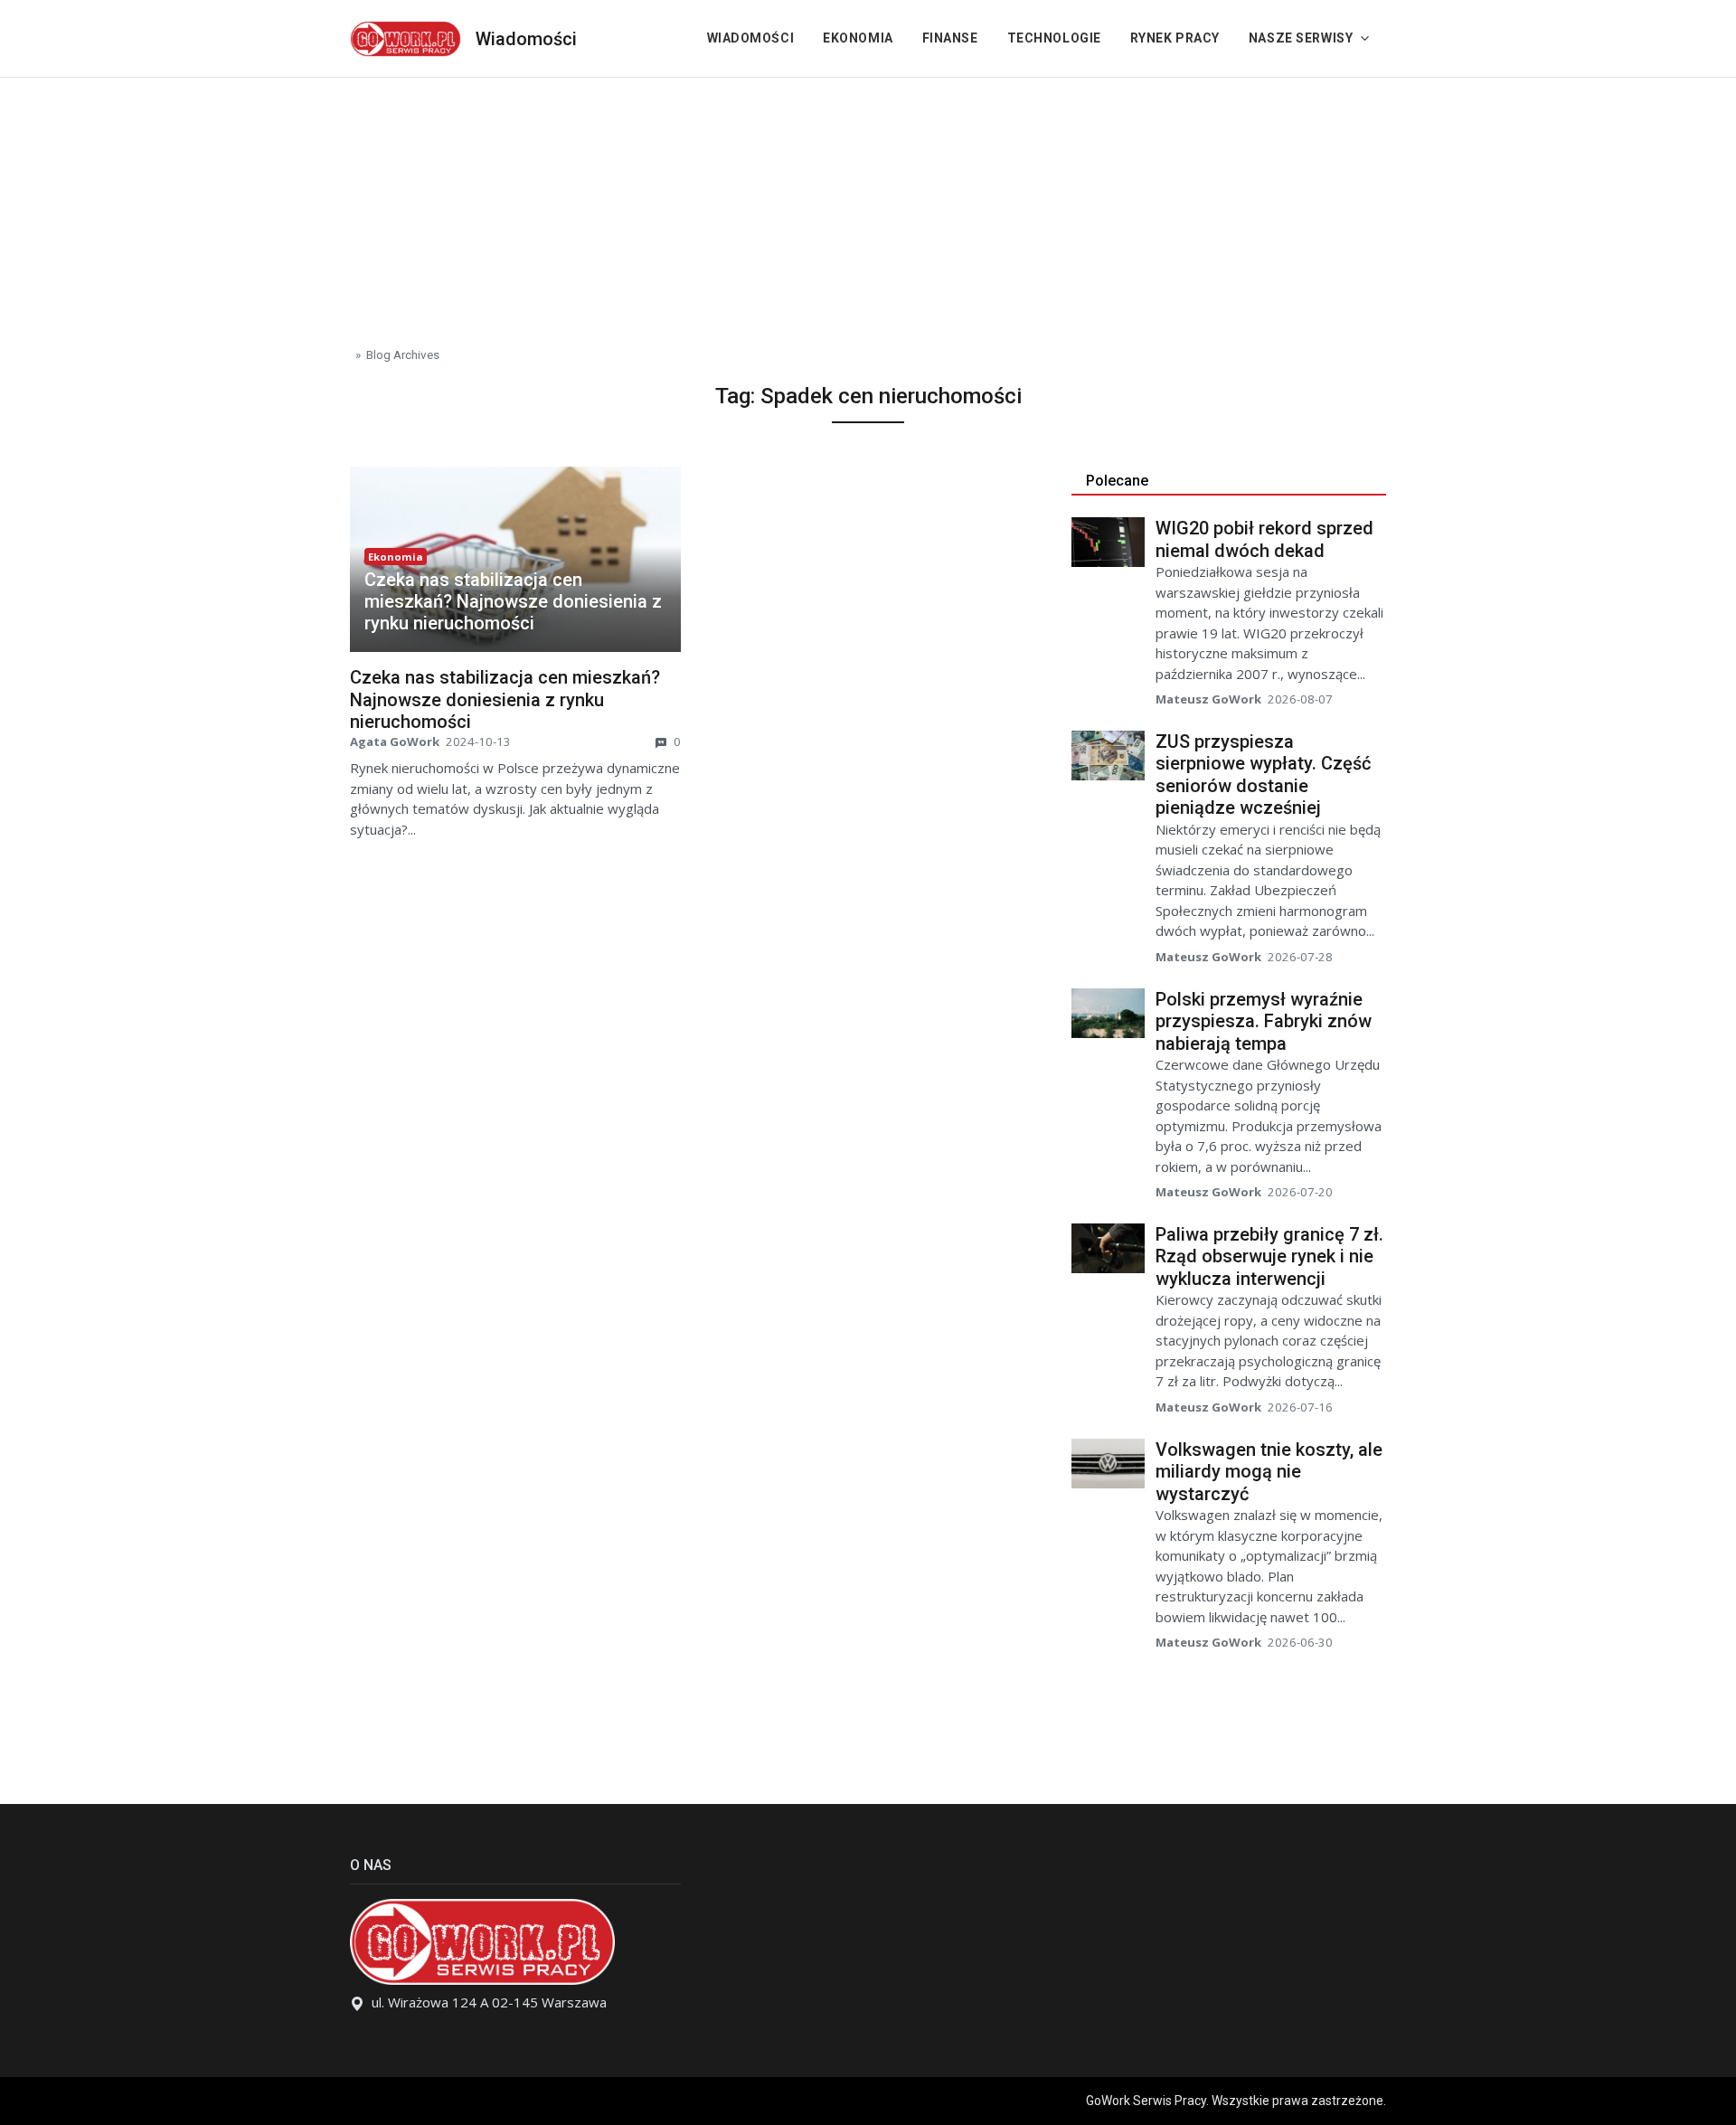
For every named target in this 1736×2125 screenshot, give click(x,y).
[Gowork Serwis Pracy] (406, 37)
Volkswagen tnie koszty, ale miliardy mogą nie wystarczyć (1269, 1472)
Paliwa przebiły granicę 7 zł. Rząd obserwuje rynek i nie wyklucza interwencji (1269, 1256)
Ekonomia (858, 38)
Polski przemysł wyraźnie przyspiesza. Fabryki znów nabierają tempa (1264, 1021)
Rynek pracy (1175, 38)
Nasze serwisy (1301, 38)
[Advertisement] (868, 204)
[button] (515, 601)
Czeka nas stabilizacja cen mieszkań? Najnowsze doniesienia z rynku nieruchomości (513, 601)
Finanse (950, 38)
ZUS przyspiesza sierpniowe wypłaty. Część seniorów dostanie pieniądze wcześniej (1263, 775)
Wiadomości (526, 39)
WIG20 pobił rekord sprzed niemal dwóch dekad (1264, 539)
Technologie (1054, 38)
